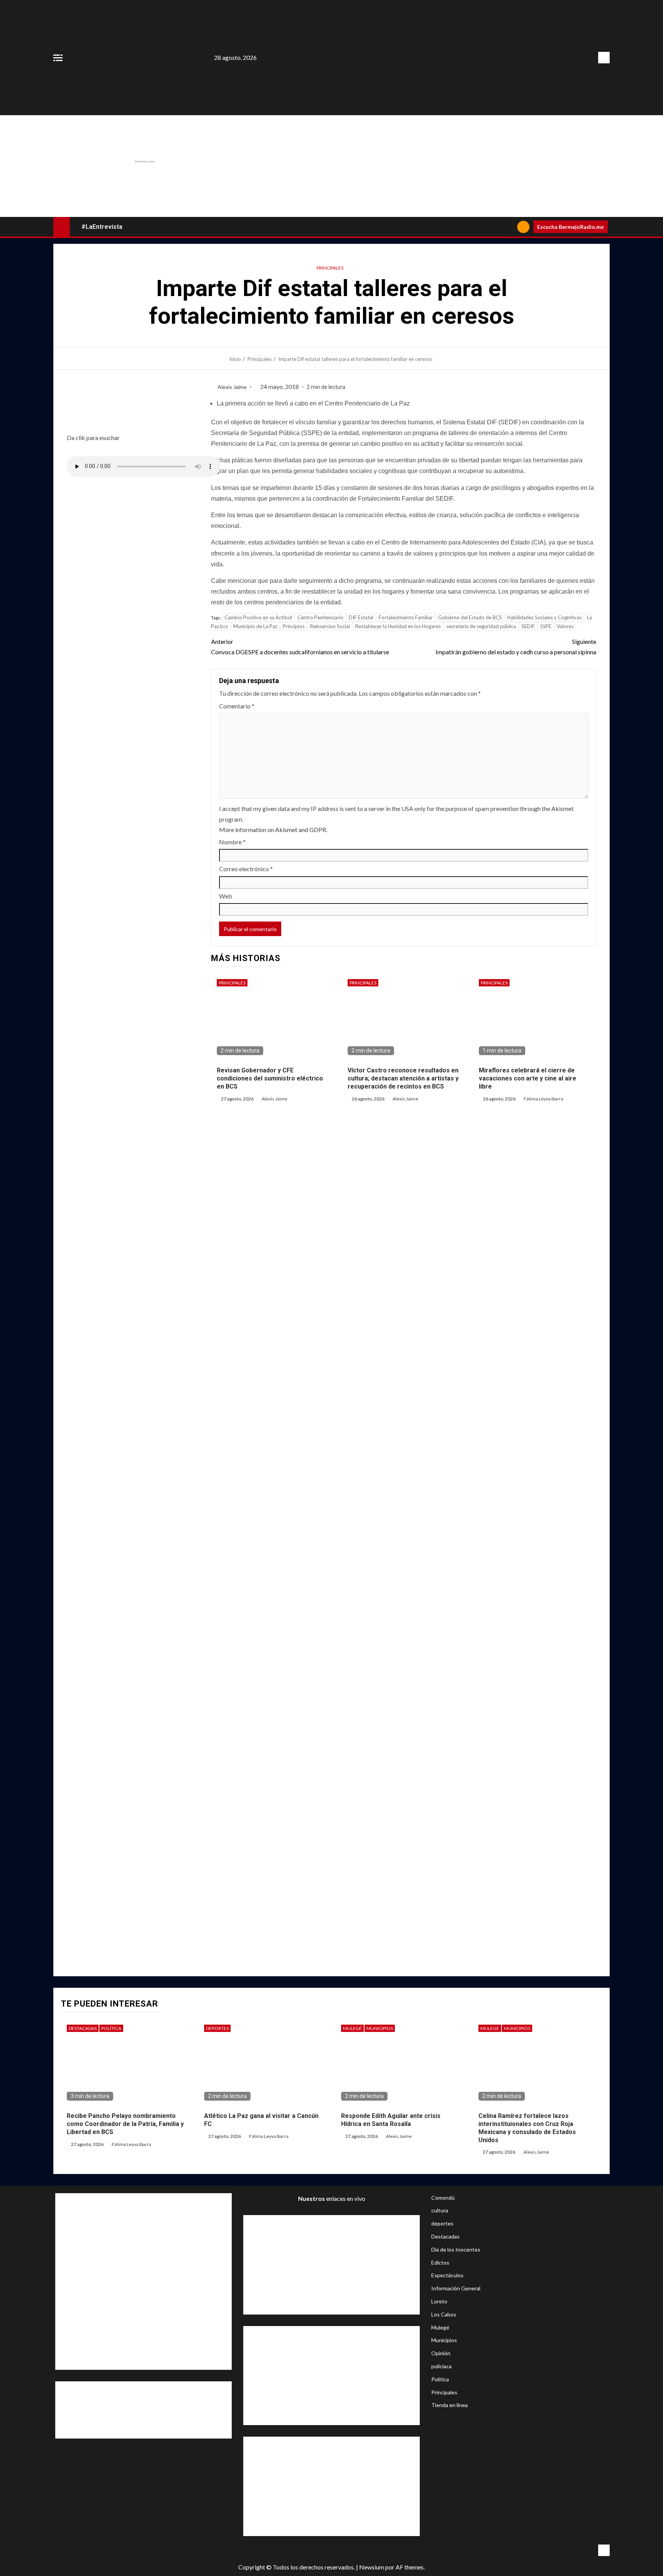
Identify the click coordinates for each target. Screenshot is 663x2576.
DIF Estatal (361, 617)
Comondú (443, 2198)
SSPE (546, 626)
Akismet (562, 808)
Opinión (441, 2353)
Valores (565, 626)
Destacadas (83, 2028)
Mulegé (352, 2028)
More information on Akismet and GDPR (273, 830)
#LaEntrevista (102, 227)
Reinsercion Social (330, 626)
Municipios (380, 2028)
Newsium (372, 2567)
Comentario (237, 706)
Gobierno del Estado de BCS (470, 617)
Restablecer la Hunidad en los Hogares (398, 626)
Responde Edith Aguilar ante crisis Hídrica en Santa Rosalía (391, 2120)
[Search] (509, 227)
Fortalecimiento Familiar (406, 617)
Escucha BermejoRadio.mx (571, 227)
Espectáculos (447, 2275)
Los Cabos (444, 2314)
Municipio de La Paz (255, 626)
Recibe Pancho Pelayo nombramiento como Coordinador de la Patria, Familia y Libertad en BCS (125, 2124)
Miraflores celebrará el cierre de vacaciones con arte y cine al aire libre (528, 1078)
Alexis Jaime (233, 387)
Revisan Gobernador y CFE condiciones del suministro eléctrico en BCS (270, 1078)
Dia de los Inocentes (456, 2249)
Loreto (439, 2301)
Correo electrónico (246, 869)
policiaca (441, 2366)
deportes (217, 2028)
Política (111, 2028)
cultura (440, 2210)
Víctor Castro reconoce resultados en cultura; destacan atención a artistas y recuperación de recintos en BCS (403, 1078)
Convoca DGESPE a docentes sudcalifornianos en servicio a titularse (300, 647)
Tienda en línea (449, 2405)
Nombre (232, 842)
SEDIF (528, 626)
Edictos (440, 2262)
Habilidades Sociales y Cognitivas (544, 617)
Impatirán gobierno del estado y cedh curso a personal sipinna (516, 647)
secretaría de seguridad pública (481, 626)
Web (226, 896)
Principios (294, 626)
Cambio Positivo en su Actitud (258, 617)
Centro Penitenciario (320, 617)
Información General (456, 2288)
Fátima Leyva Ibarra (543, 1099)
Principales (330, 268)
